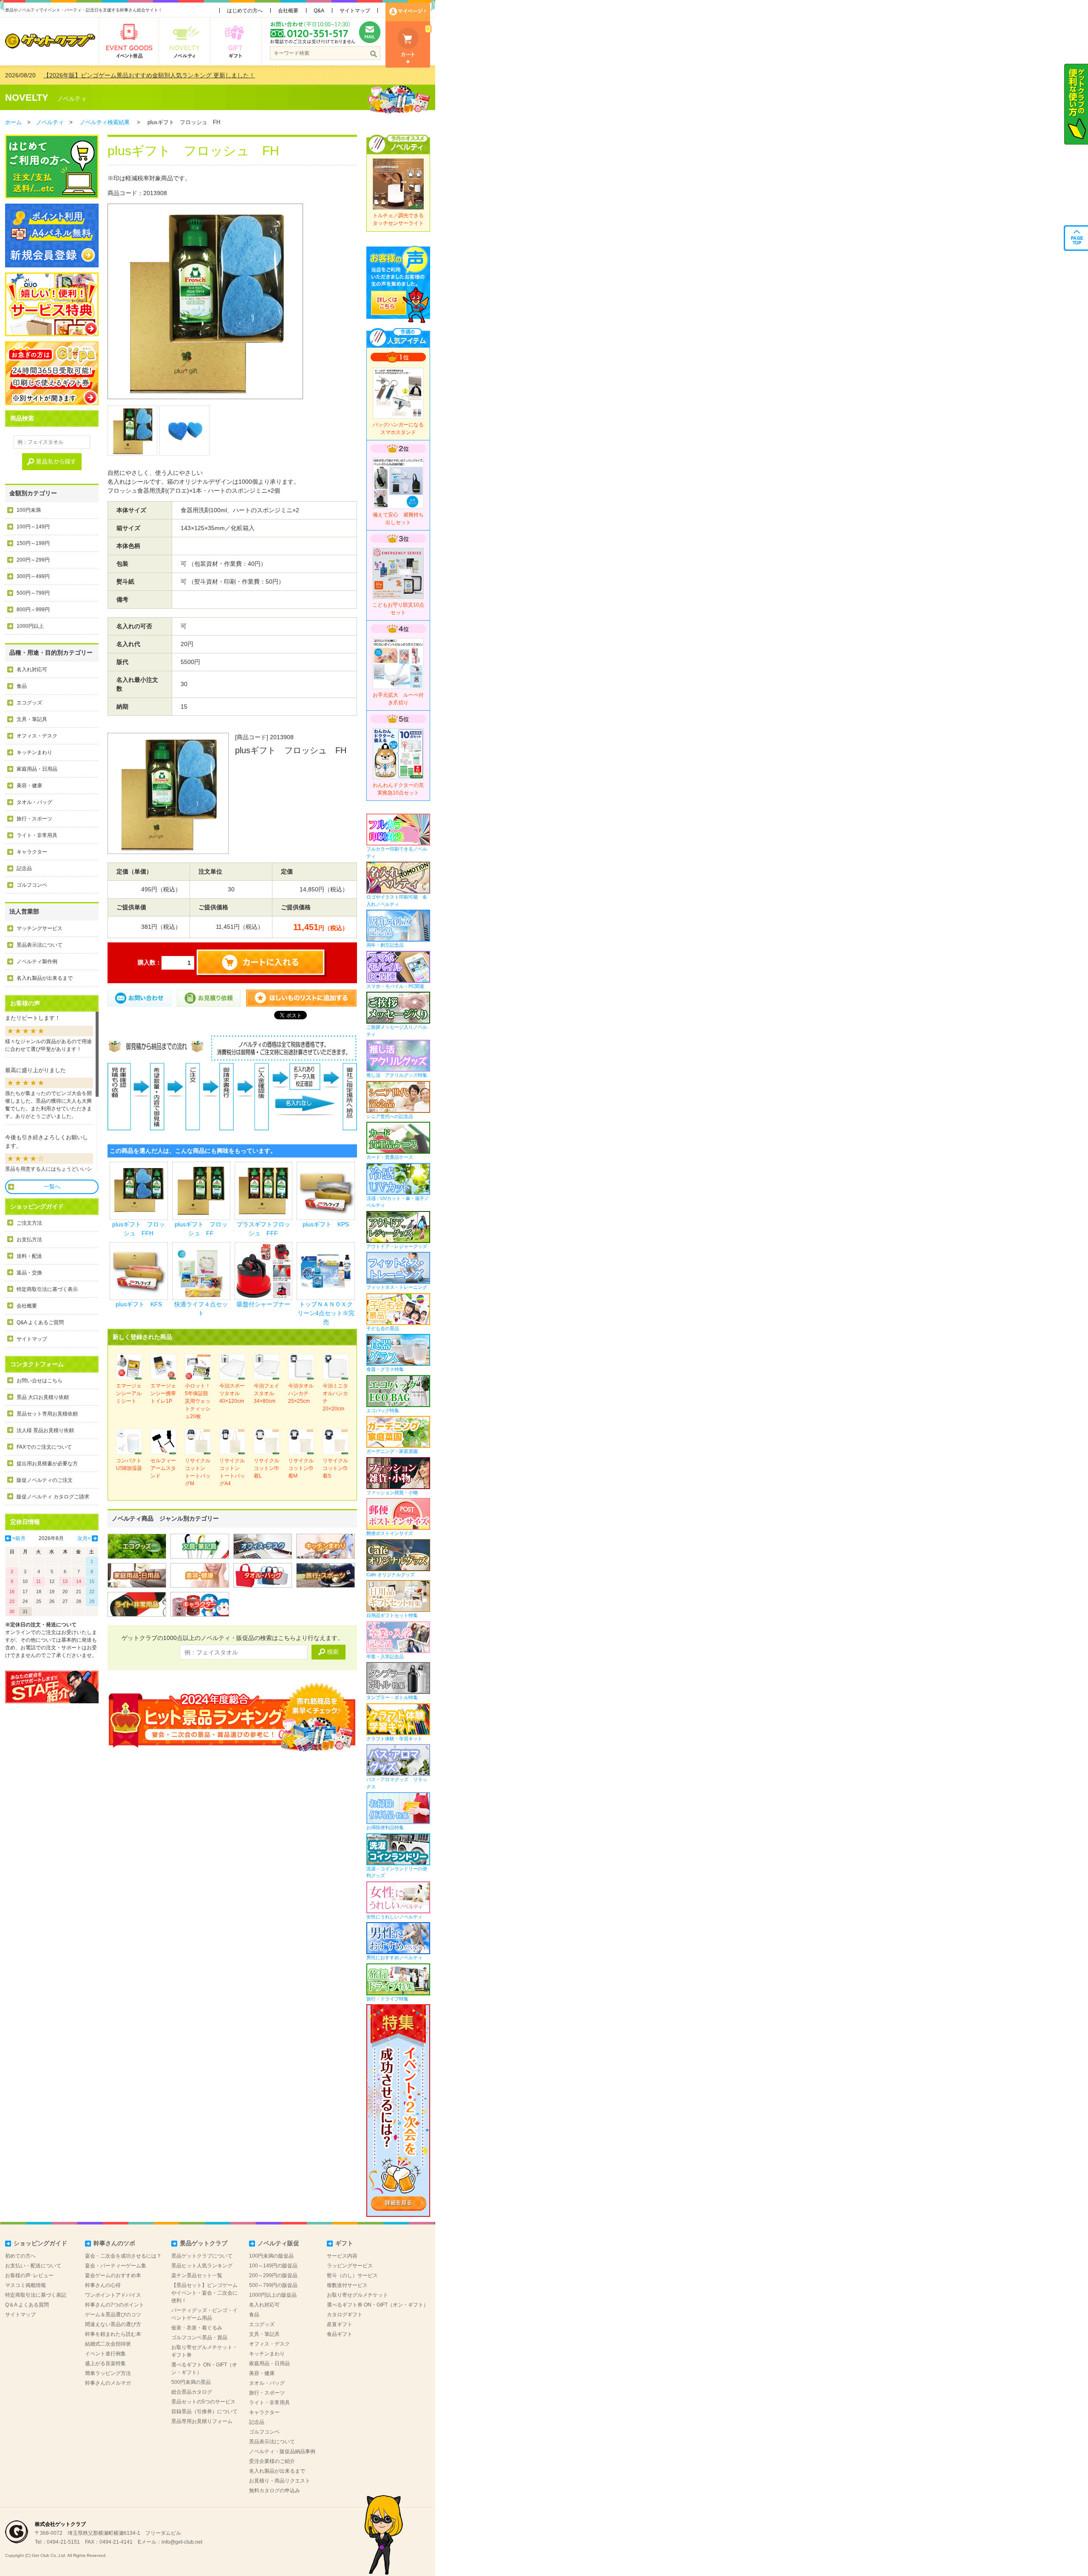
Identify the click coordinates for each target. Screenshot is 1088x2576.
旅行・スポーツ (34, 819)
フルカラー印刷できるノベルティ (397, 853)
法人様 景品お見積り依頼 (45, 1430)
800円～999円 (33, 610)
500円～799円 (33, 593)
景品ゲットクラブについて (202, 2256)
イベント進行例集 (105, 2354)
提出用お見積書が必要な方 (47, 1464)
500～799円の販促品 (273, 2285)
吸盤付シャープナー (263, 1304)
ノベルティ (72, 99)
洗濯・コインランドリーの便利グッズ (397, 1872)
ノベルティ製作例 (37, 962)
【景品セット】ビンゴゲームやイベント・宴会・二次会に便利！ (204, 2293)
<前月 (19, 1538)
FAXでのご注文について (44, 1447)
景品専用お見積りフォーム (202, 2421)
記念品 (24, 868)
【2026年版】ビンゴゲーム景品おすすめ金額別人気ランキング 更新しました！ (149, 75)
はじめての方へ (245, 11)
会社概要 (288, 11)
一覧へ (52, 1187)
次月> (84, 1538)
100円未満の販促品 (271, 2256)
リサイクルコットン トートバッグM (198, 1472)
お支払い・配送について (33, 2266)
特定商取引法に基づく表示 (47, 1289)
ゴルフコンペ (32, 885)
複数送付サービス (347, 2285)
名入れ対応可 (32, 670)
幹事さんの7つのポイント (115, 2305)
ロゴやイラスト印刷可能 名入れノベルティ (397, 901)
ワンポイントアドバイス (113, 2295)
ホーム (13, 122)
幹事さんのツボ (114, 2243)
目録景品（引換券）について (204, 2411)
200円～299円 (33, 560)
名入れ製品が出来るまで (45, 978)
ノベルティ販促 (278, 2243)
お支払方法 (29, 1240)
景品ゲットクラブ (204, 2243)
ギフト (344, 2243)
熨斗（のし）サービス (352, 2275)
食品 (22, 686)
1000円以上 (30, 626)
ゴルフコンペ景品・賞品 (199, 2338)
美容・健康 (29, 786)
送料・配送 (29, 1256)
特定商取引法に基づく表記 (36, 2295)
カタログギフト (345, 2315)
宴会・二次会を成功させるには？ (123, 2256)
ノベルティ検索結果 (105, 122)
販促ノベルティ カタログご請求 (53, 1497)
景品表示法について (40, 945)
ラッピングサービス (350, 2266)
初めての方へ (20, 2256)
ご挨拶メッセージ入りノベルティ (397, 1031)
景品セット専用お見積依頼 (47, 1414)
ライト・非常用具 (37, 835)
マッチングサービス (40, 928)
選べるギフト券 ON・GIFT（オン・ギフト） (378, 2305)
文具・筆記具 (32, 719)
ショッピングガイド (40, 2243)
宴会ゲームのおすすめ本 (113, 2275)
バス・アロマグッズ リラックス (397, 1783)
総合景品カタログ (192, 2392)
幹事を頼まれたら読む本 (113, 2334)
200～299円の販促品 (273, 2275)
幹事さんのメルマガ (108, 2383)
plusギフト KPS (326, 1224)
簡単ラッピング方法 (108, 2373)
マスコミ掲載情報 (25, 2285)
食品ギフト (340, 2334)
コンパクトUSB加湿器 (129, 1464)
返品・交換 (29, 1273)
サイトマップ (355, 11)
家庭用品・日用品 (37, 769)
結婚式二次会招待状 (108, 2344)
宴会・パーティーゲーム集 (116, 2266)
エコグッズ (29, 703)
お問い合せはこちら (40, 1381)
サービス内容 (342, 2256)
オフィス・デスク (37, 736)
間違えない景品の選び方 (113, 2324)
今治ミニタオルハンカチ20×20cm (335, 1397)
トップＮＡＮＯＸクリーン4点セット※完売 (326, 1313)
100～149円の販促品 (273, 2266)
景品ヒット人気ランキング (202, 2266)
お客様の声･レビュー (29, 2275)
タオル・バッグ (34, 802)
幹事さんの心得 (103, 2285)
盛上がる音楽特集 (105, 2363)
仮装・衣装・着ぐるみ (197, 2328)
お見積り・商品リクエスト (280, 2481)
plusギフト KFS (139, 1304)
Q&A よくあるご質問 (40, 1322)
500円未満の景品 (191, 2382)
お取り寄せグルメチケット (357, 2295)
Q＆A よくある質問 (27, 2305)
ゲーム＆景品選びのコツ (113, 2315)
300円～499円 (33, 576)
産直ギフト (340, 2324)
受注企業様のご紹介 (272, 2461)
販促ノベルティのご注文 (45, 1480)
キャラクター (32, 852)
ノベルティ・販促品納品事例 (282, 2451)
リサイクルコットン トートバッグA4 (232, 1472)
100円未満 (29, 510)
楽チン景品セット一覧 (197, 2275)
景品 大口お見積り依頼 (43, 1397)
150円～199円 (33, 543)
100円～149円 (33, 527)
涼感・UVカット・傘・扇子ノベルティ (398, 1202)
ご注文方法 (29, 1223)
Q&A (319, 11)
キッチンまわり (34, 752)
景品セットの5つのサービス (203, 2402)
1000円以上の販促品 (273, 2295)
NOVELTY (27, 98)
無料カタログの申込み (275, 2491)
